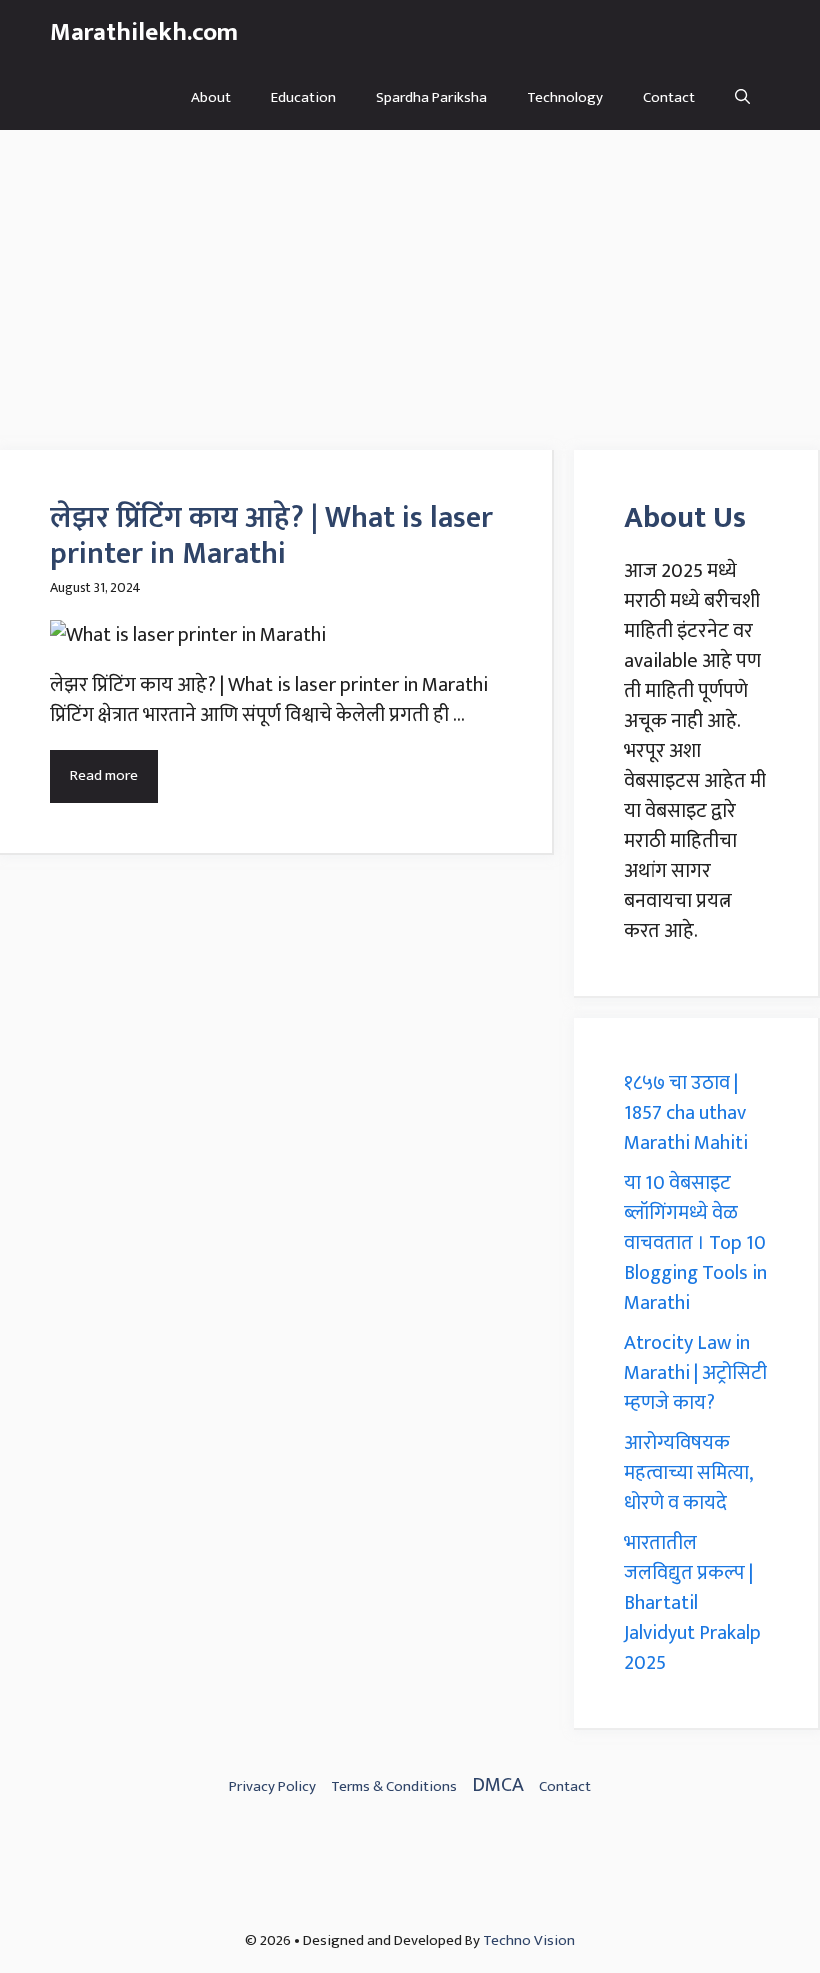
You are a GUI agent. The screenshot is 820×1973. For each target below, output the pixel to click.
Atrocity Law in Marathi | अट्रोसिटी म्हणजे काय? (695, 1373)
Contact (669, 97)
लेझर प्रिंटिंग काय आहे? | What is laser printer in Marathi (271, 536)
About (211, 97)
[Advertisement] (410, 280)
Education (303, 97)
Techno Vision (529, 1940)
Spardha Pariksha (431, 97)
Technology (565, 97)
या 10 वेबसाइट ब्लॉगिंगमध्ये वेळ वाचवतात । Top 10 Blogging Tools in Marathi (695, 1243)
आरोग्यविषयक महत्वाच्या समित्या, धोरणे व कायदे (688, 1473)
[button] (742, 97)
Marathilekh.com (144, 32)
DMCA (498, 1785)
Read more (104, 775)
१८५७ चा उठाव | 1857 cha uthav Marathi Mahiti (686, 1113)
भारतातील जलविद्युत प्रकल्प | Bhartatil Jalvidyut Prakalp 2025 (692, 1603)
